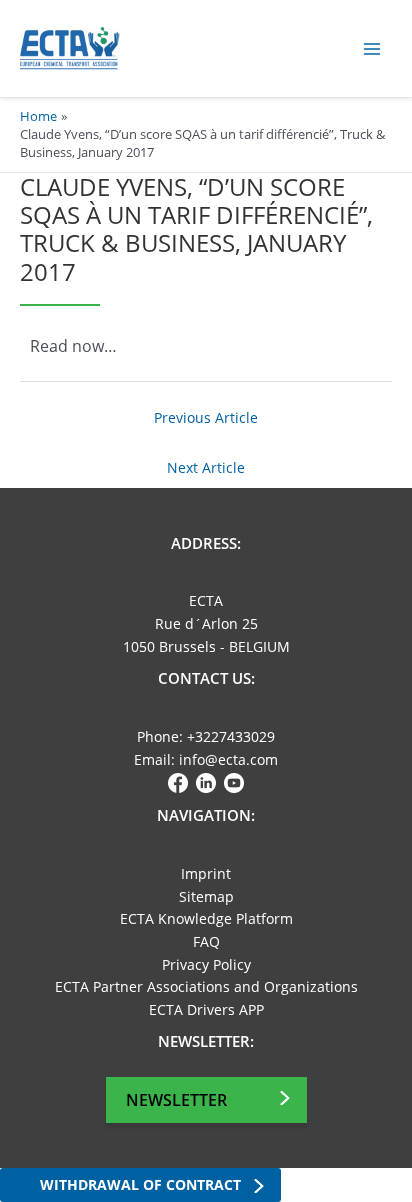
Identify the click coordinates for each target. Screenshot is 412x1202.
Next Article (206, 467)
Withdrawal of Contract (140, 1184)
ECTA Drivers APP (206, 1009)
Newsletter (176, 1100)
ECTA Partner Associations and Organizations (206, 986)
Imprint (206, 873)
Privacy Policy (206, 964)
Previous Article (206, 417)
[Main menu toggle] (372, 48)
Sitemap (206, 896)
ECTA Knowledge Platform (206, 918)
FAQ (206, 941)
